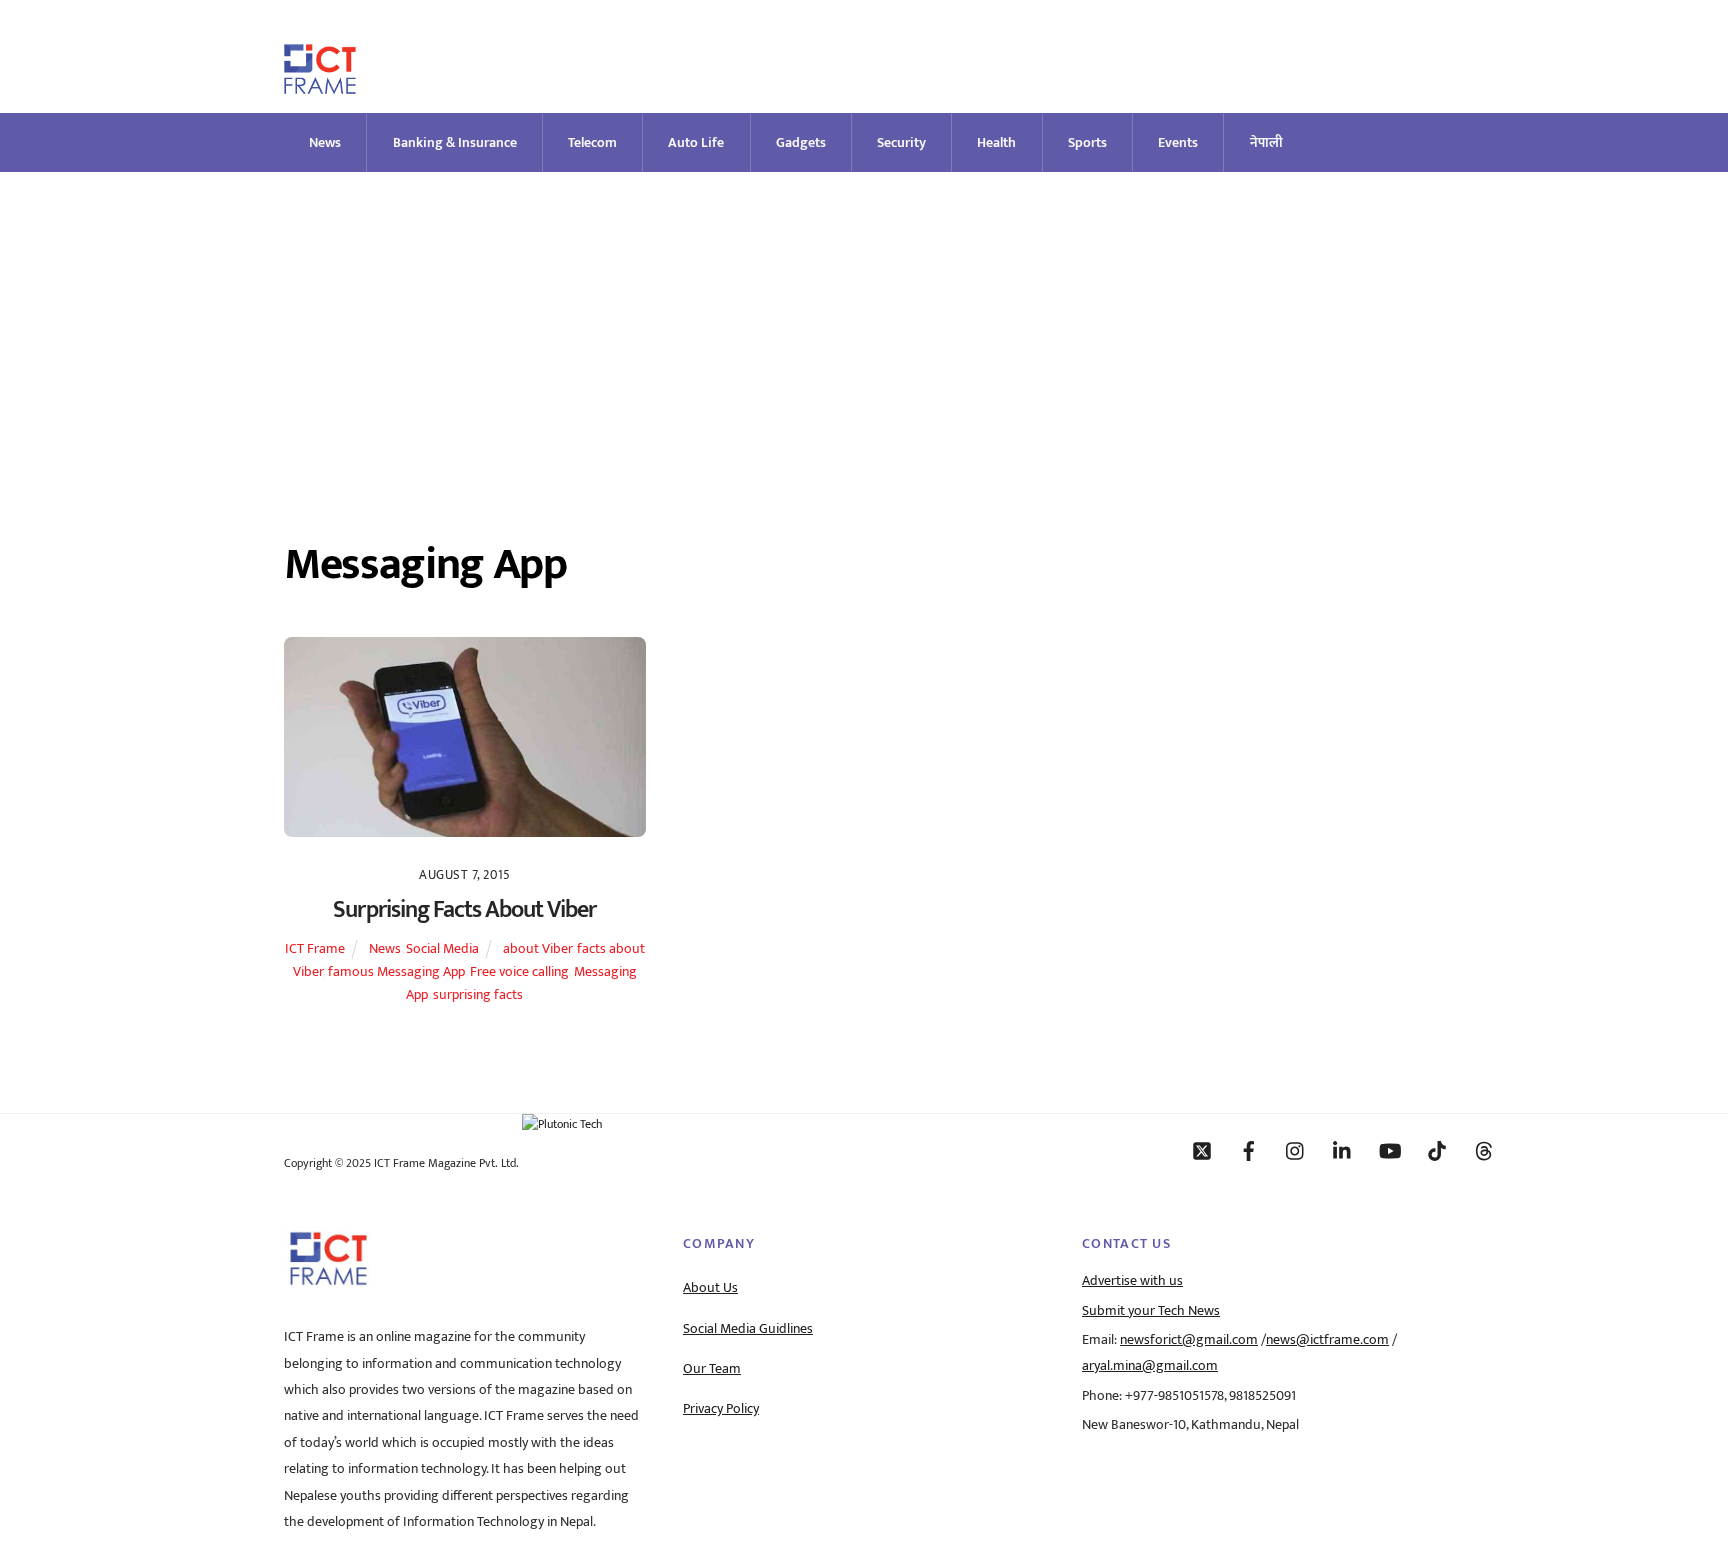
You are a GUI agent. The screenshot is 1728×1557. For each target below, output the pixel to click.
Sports (1087, 142)
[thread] (1484, 1150)
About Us (710, 1288)
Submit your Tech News (1151, 1311)
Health (996, 142)
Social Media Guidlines (748, 1329)
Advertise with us (1132, 1281)
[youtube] (1390, 1150)
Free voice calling (519, 972)
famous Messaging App (396, 972)
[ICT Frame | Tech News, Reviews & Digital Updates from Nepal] (320, 85)
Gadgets (801, 142)
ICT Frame (315, 949)
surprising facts (478, 995)
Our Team (712, 1369)
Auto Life (696, 142)
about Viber (537, 949)
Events (1178, 142)
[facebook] (1249, 1150)
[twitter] (1202, 1150)
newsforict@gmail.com (1189, 1340)
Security (901, 142)
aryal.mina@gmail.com (1150, 1366)
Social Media (442, 949)
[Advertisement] (864, 322)
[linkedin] (1343, 1150)
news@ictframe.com (1327, 1340)
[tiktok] (1437, 1150)
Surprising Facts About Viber (464, 910)
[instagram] (1296, 1150)
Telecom (592, 142)
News (325, 142)
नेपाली (1266, 142)
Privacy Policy (721, 1409)
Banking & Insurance (455, 142)
